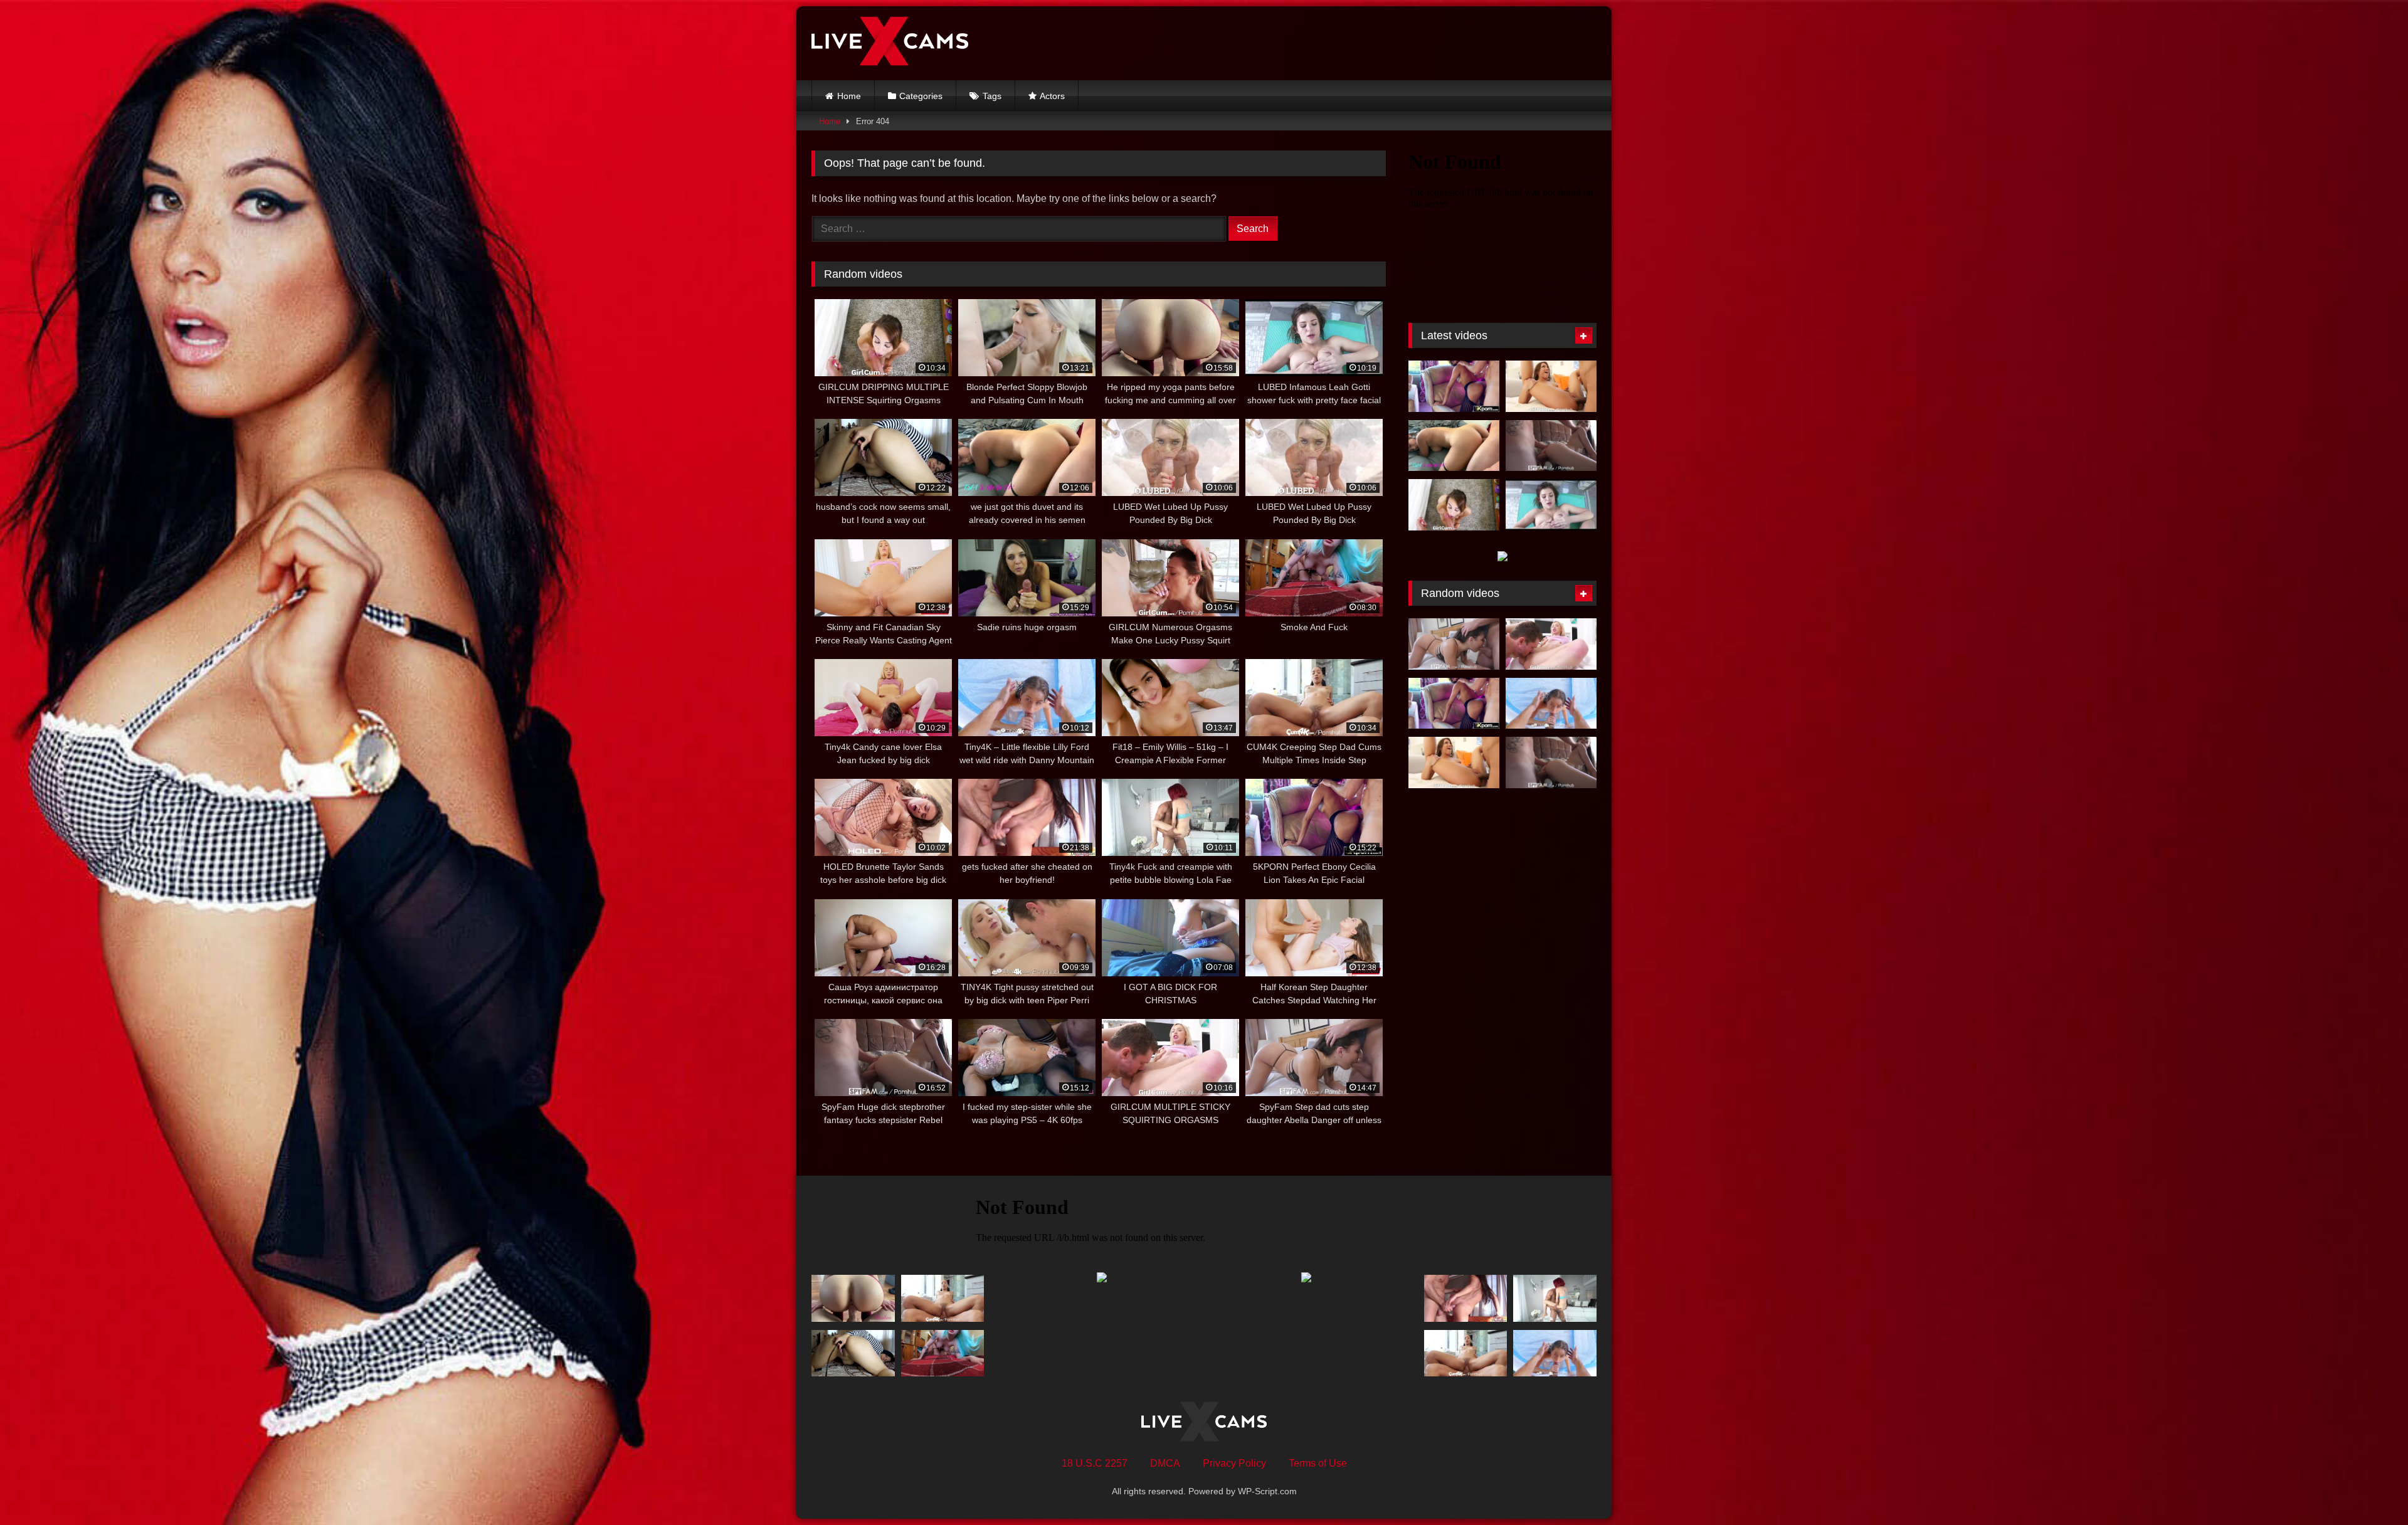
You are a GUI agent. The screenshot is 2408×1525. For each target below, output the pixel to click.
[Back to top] (2369, 1488)
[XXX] (890, 43)
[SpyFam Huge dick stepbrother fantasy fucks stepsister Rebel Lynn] (1551, 446)
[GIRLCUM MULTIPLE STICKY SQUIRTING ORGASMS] (1551, 644)
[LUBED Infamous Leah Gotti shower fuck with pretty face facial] (1551, 505)
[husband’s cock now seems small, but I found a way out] (853, 1354)
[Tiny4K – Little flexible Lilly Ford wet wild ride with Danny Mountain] (1551, 704)
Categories (921, 96)
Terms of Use (1318, 1463)
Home (849, 96)
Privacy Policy (1234, 1463)
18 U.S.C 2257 (1095, 1463)
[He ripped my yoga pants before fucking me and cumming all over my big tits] (853, 1298)
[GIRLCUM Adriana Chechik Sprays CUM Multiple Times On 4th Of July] (1551, 386)
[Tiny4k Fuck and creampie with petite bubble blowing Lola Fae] (1555, 1298)
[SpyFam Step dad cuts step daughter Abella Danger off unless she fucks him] (1454, 644)
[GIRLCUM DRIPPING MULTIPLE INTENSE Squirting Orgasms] (1454, 505)
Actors (1052, 96)
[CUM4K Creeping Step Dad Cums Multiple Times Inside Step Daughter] (943, 1298)
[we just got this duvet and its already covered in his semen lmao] (1454, 446)
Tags (992, 96)
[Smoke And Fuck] (943, 1354)
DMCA (1165, 1463)
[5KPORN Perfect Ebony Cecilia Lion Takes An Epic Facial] (1454, 386)
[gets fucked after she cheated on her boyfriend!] (1466, 1298)
